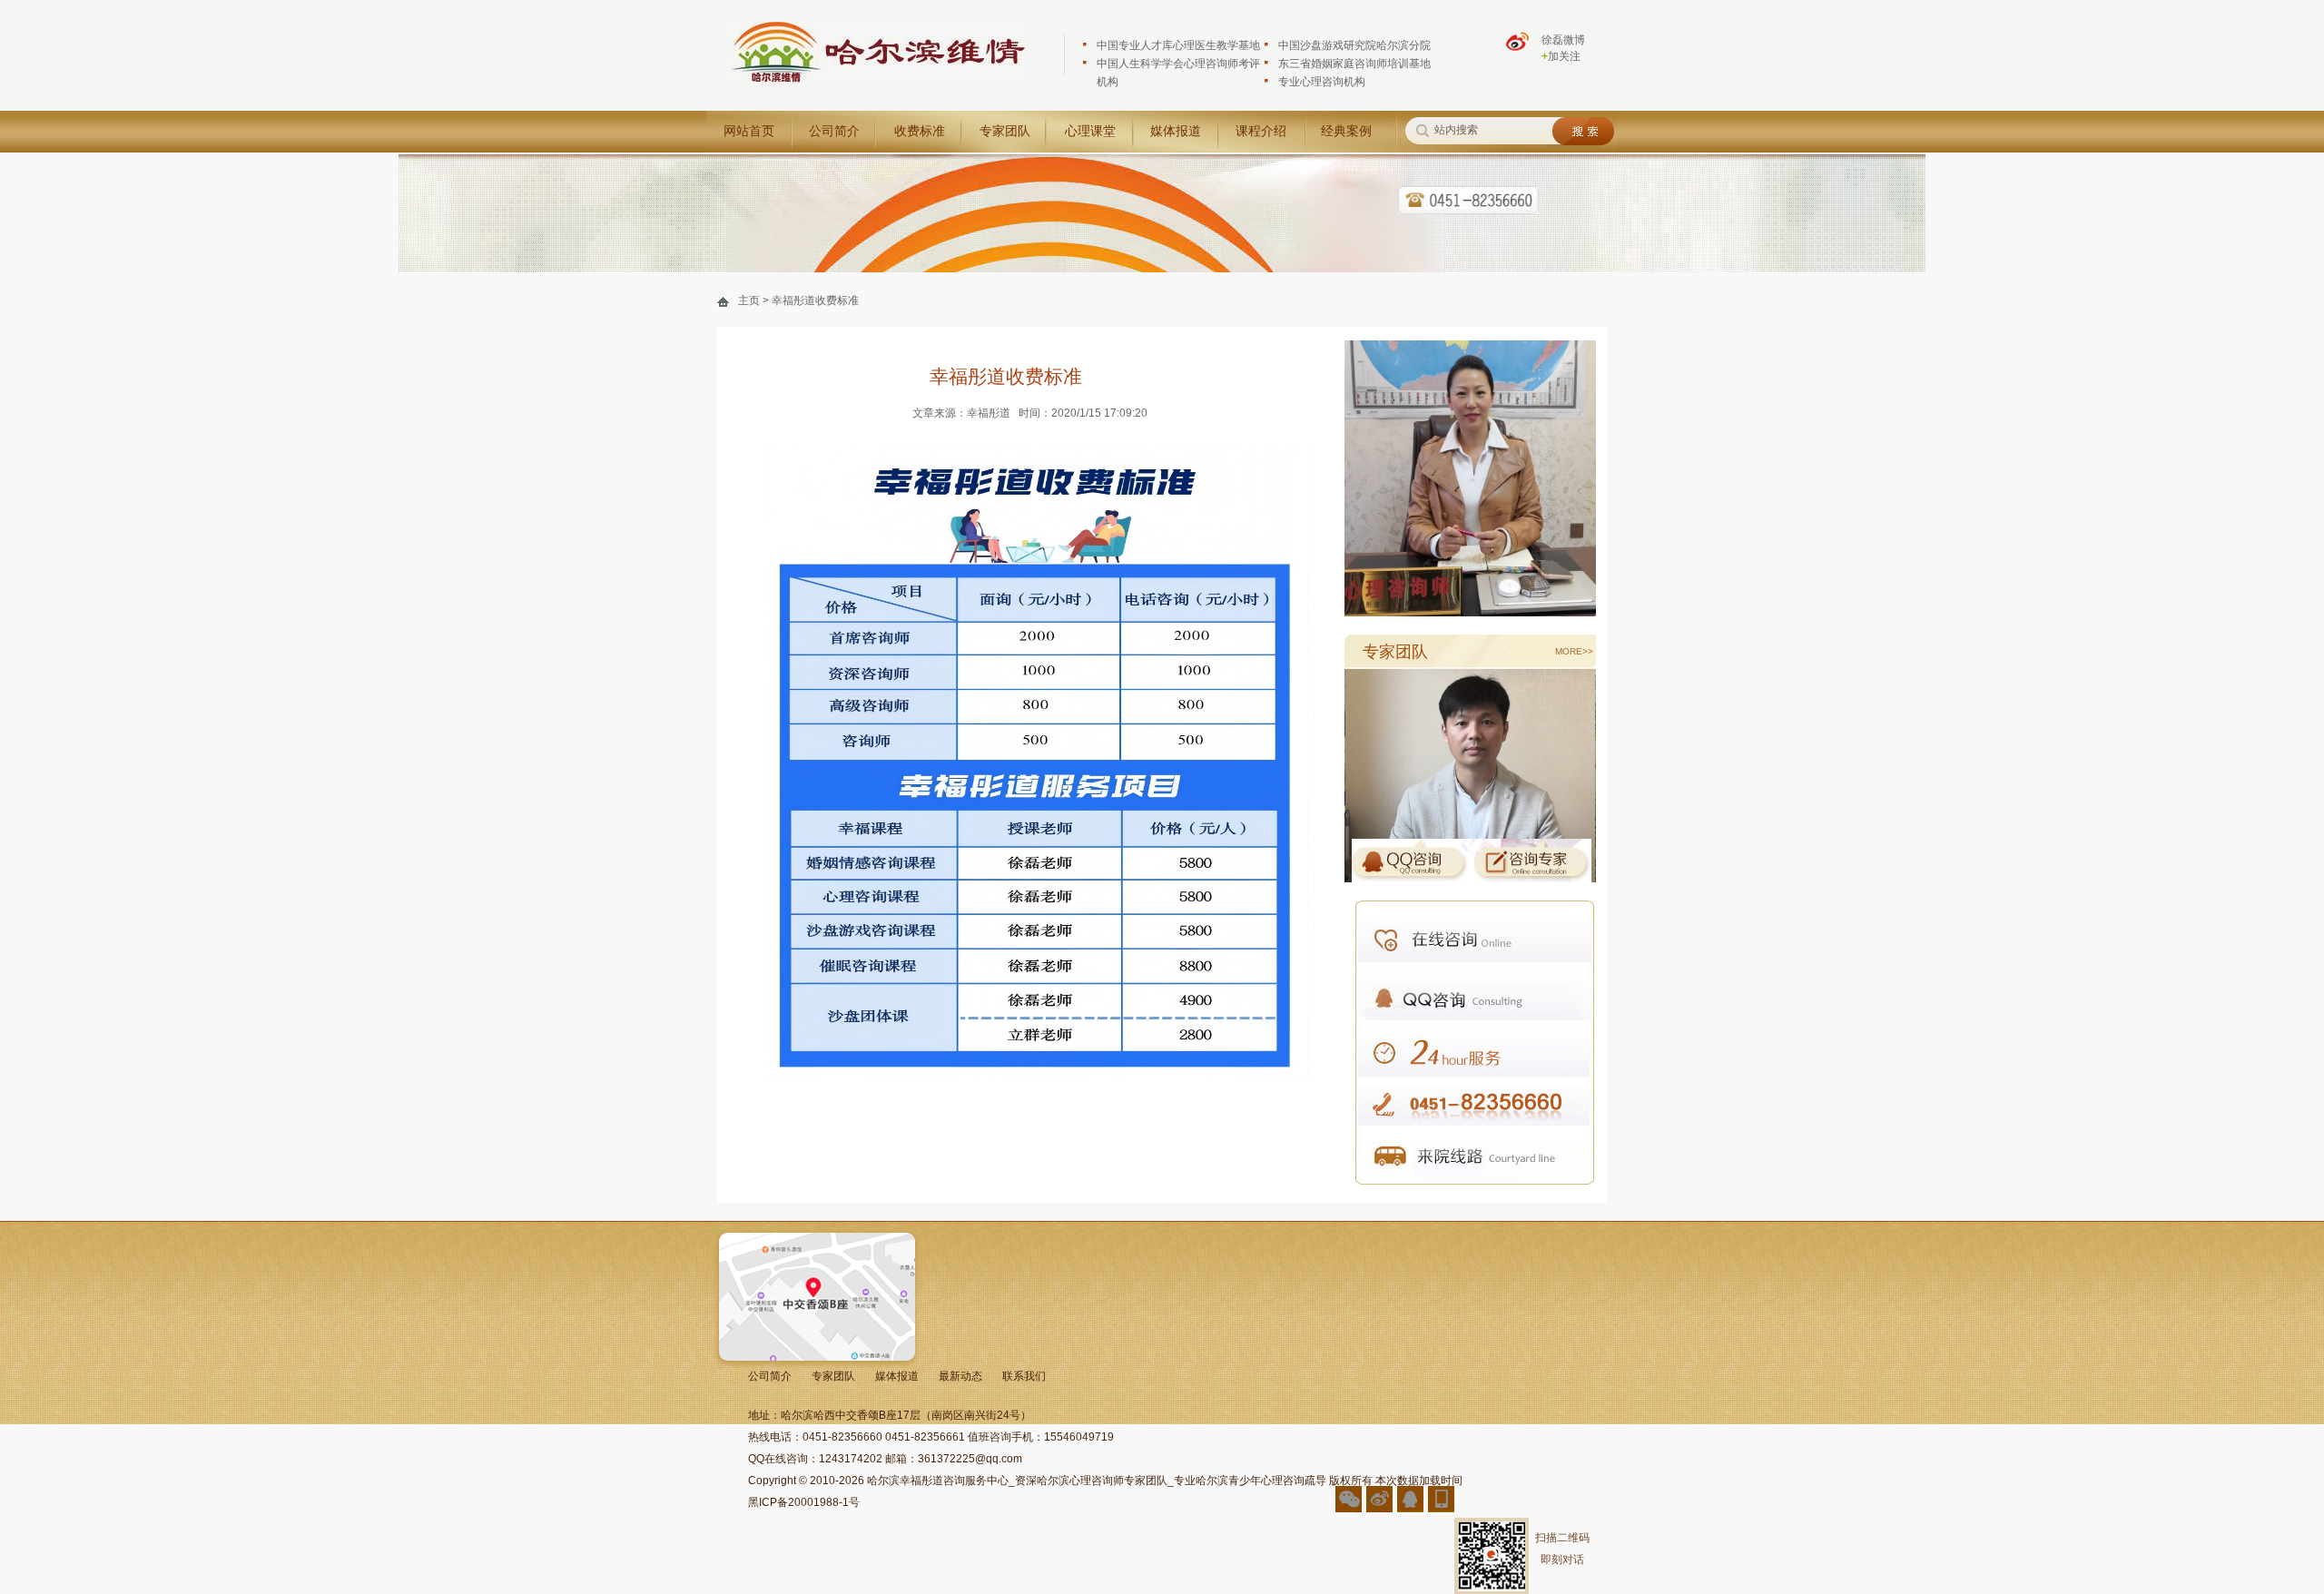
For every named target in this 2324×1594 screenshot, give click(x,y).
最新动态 (960, 1376)
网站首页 (749, 131)
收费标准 (920, 131)
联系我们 (1024, 1376)
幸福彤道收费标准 (815, 300)
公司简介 (834, 131)
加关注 (1561, 56)
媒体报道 (1176, 131)
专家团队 (1005, 131)
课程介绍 (1261, 131)
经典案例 (1346, 131)
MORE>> (1574, 651)
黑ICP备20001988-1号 (804, 1502)
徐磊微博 (1563, 40)
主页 (749, 300)
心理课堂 (1090, 131)
